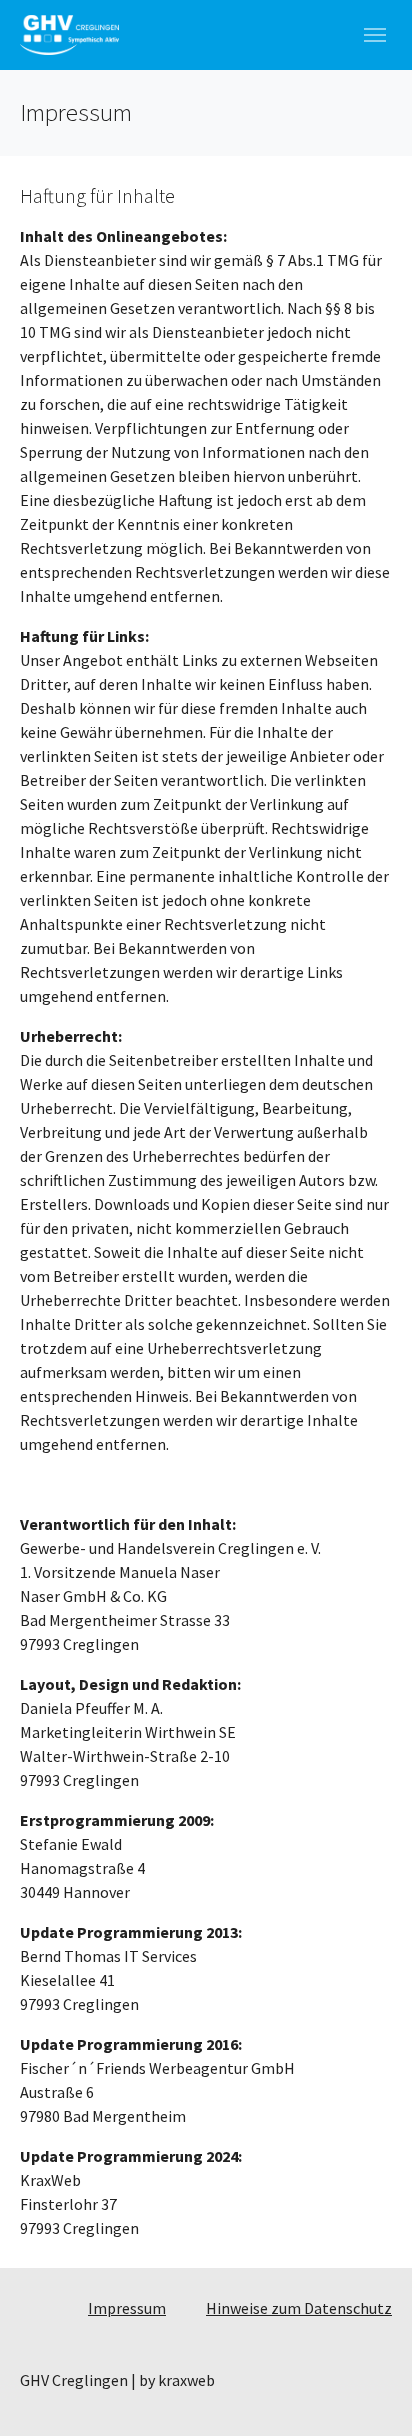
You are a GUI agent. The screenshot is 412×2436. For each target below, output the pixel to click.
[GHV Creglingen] (69, 34)
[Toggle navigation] (375, 35)
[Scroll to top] (368, 2392)
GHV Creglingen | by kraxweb (117, 2380)
